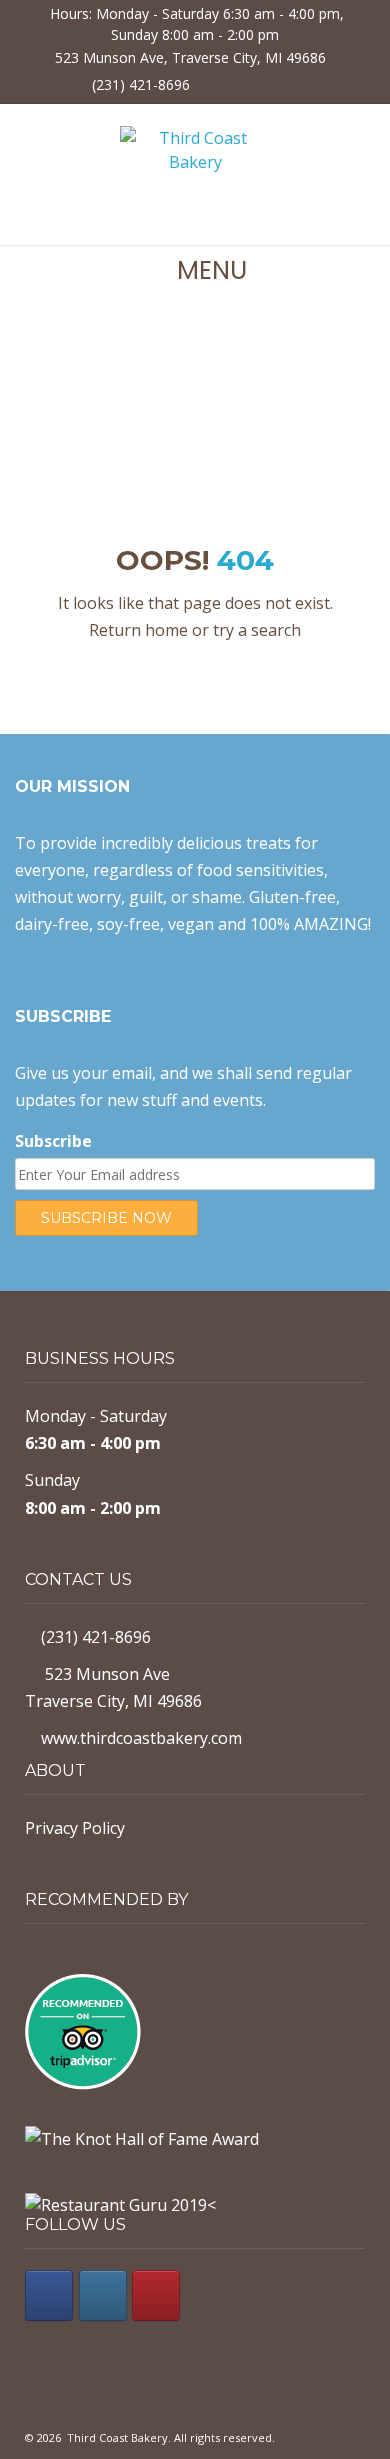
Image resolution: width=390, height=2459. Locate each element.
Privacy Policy (75, 1828)
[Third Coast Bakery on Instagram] (103, 2295)
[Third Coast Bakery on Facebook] (49, 2295)
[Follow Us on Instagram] (251, 83)
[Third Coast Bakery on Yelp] (156, 2295)
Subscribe (53, 1141)
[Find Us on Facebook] (216, 83)
